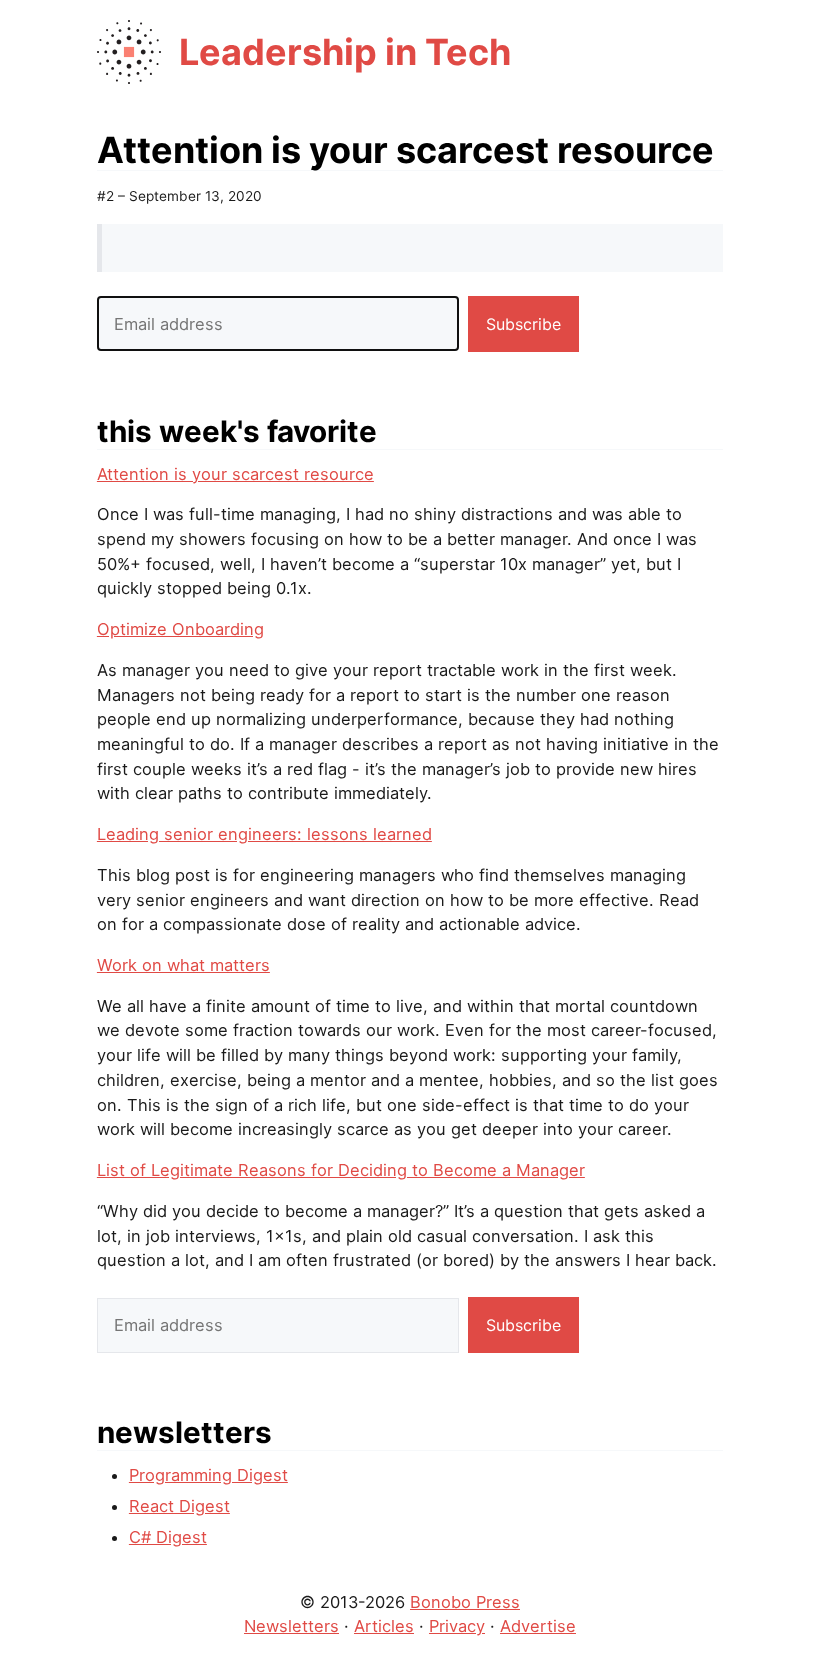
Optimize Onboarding (180, 629)
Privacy (457, 1626)
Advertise (538, 1626)
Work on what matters (183, 965)
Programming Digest (208, 1475)
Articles (384, 1626)
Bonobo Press (465, 1602)
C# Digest (168, 1537)
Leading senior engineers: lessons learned (264, 834)
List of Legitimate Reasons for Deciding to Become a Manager (341, 1170)
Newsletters (291, 1626)
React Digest (179, 1506)
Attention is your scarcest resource (235, 474)
